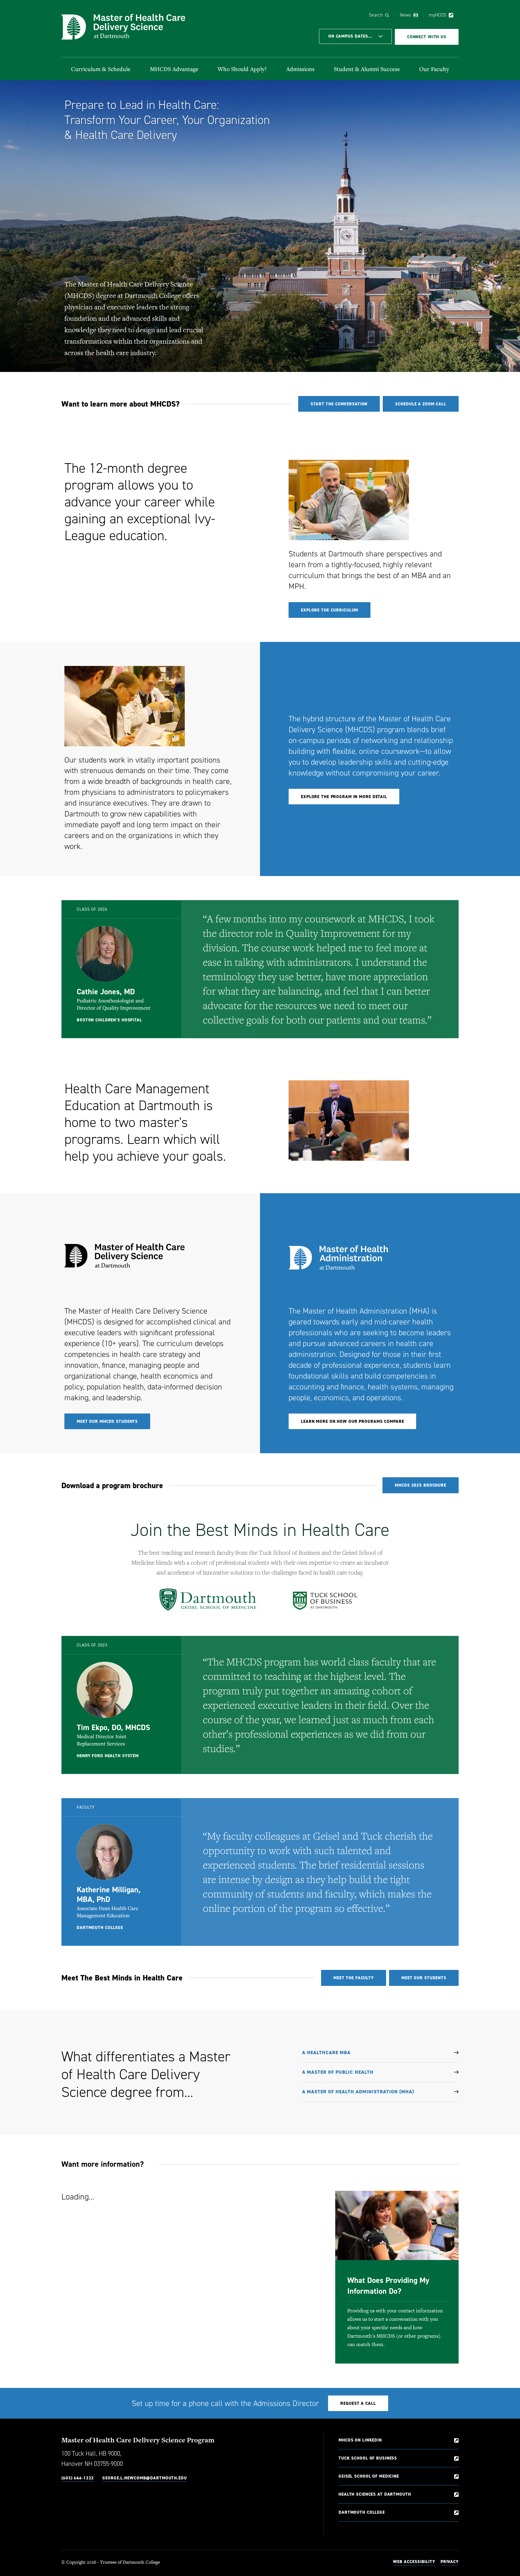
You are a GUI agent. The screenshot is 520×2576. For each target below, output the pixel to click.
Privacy (450, 2562)
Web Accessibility (414, 2562)
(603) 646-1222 (78, 2478)
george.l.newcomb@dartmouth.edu (144, 2478)
